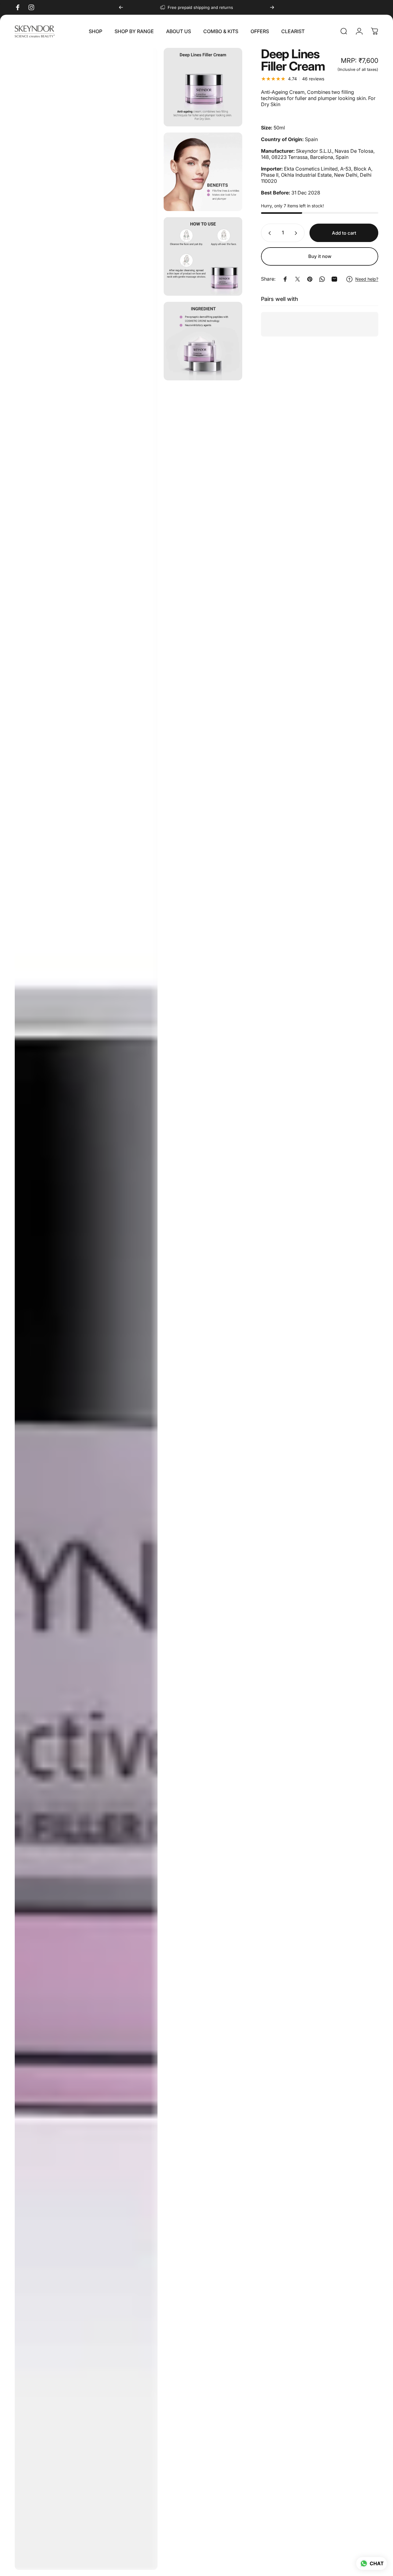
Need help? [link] (367, 279)
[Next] (272, 7)
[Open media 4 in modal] (203, 256)
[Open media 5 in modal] (203, 341)
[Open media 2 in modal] (203, 87)
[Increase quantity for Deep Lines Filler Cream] (297, 233)
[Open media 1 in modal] (86, 1309)
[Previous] (121, 7)
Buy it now (320, 256)
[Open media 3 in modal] (203, 172)
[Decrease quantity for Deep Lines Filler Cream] (268, 233)
